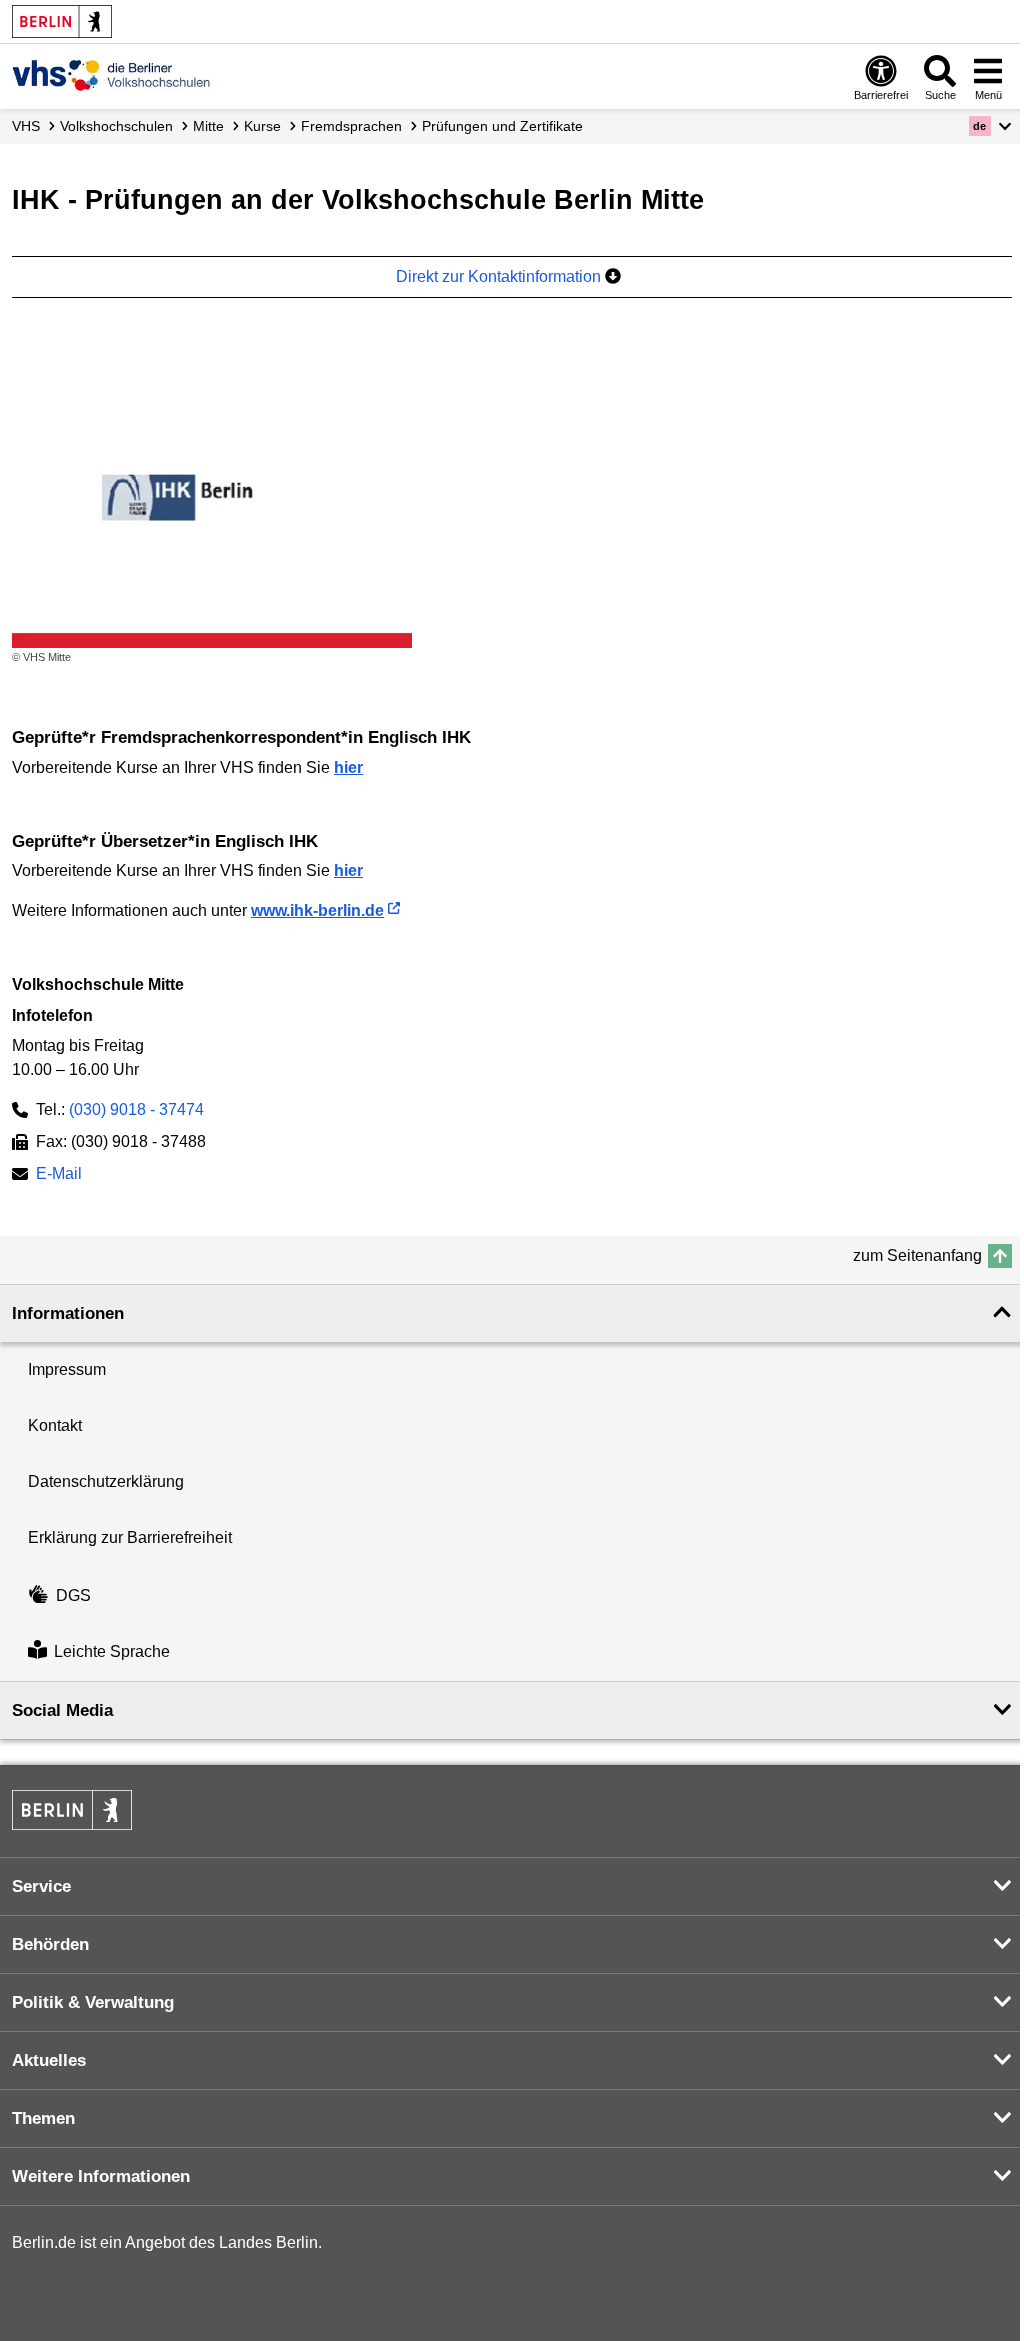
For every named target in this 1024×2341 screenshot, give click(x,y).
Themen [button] (43, 2118)
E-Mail (59, 1175)
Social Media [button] (62, 1710)
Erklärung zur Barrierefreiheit (130, 1537)
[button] (990, 126)
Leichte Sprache (112, 1652)
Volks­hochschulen (116, 126)
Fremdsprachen (351, 126)
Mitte (208, 126)
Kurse (262, 126)
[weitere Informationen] (111, 75)
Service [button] (41, 1886)
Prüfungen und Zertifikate (502, 126)
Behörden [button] (50, 1944)
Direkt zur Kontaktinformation (500, 276)
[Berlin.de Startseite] (62, 21)
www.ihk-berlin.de (317, 910)
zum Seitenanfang (917, 1255)
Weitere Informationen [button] (101, 2176)
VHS (26, 126)
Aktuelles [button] (49, 2060)
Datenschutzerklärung (106, 1481)
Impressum (67, 1369)
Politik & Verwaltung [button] (93, 2002)
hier (348, 767)
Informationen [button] (68, 1313)
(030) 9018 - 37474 (136, 1109)
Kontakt (55, 1425)
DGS (73, 1595)
